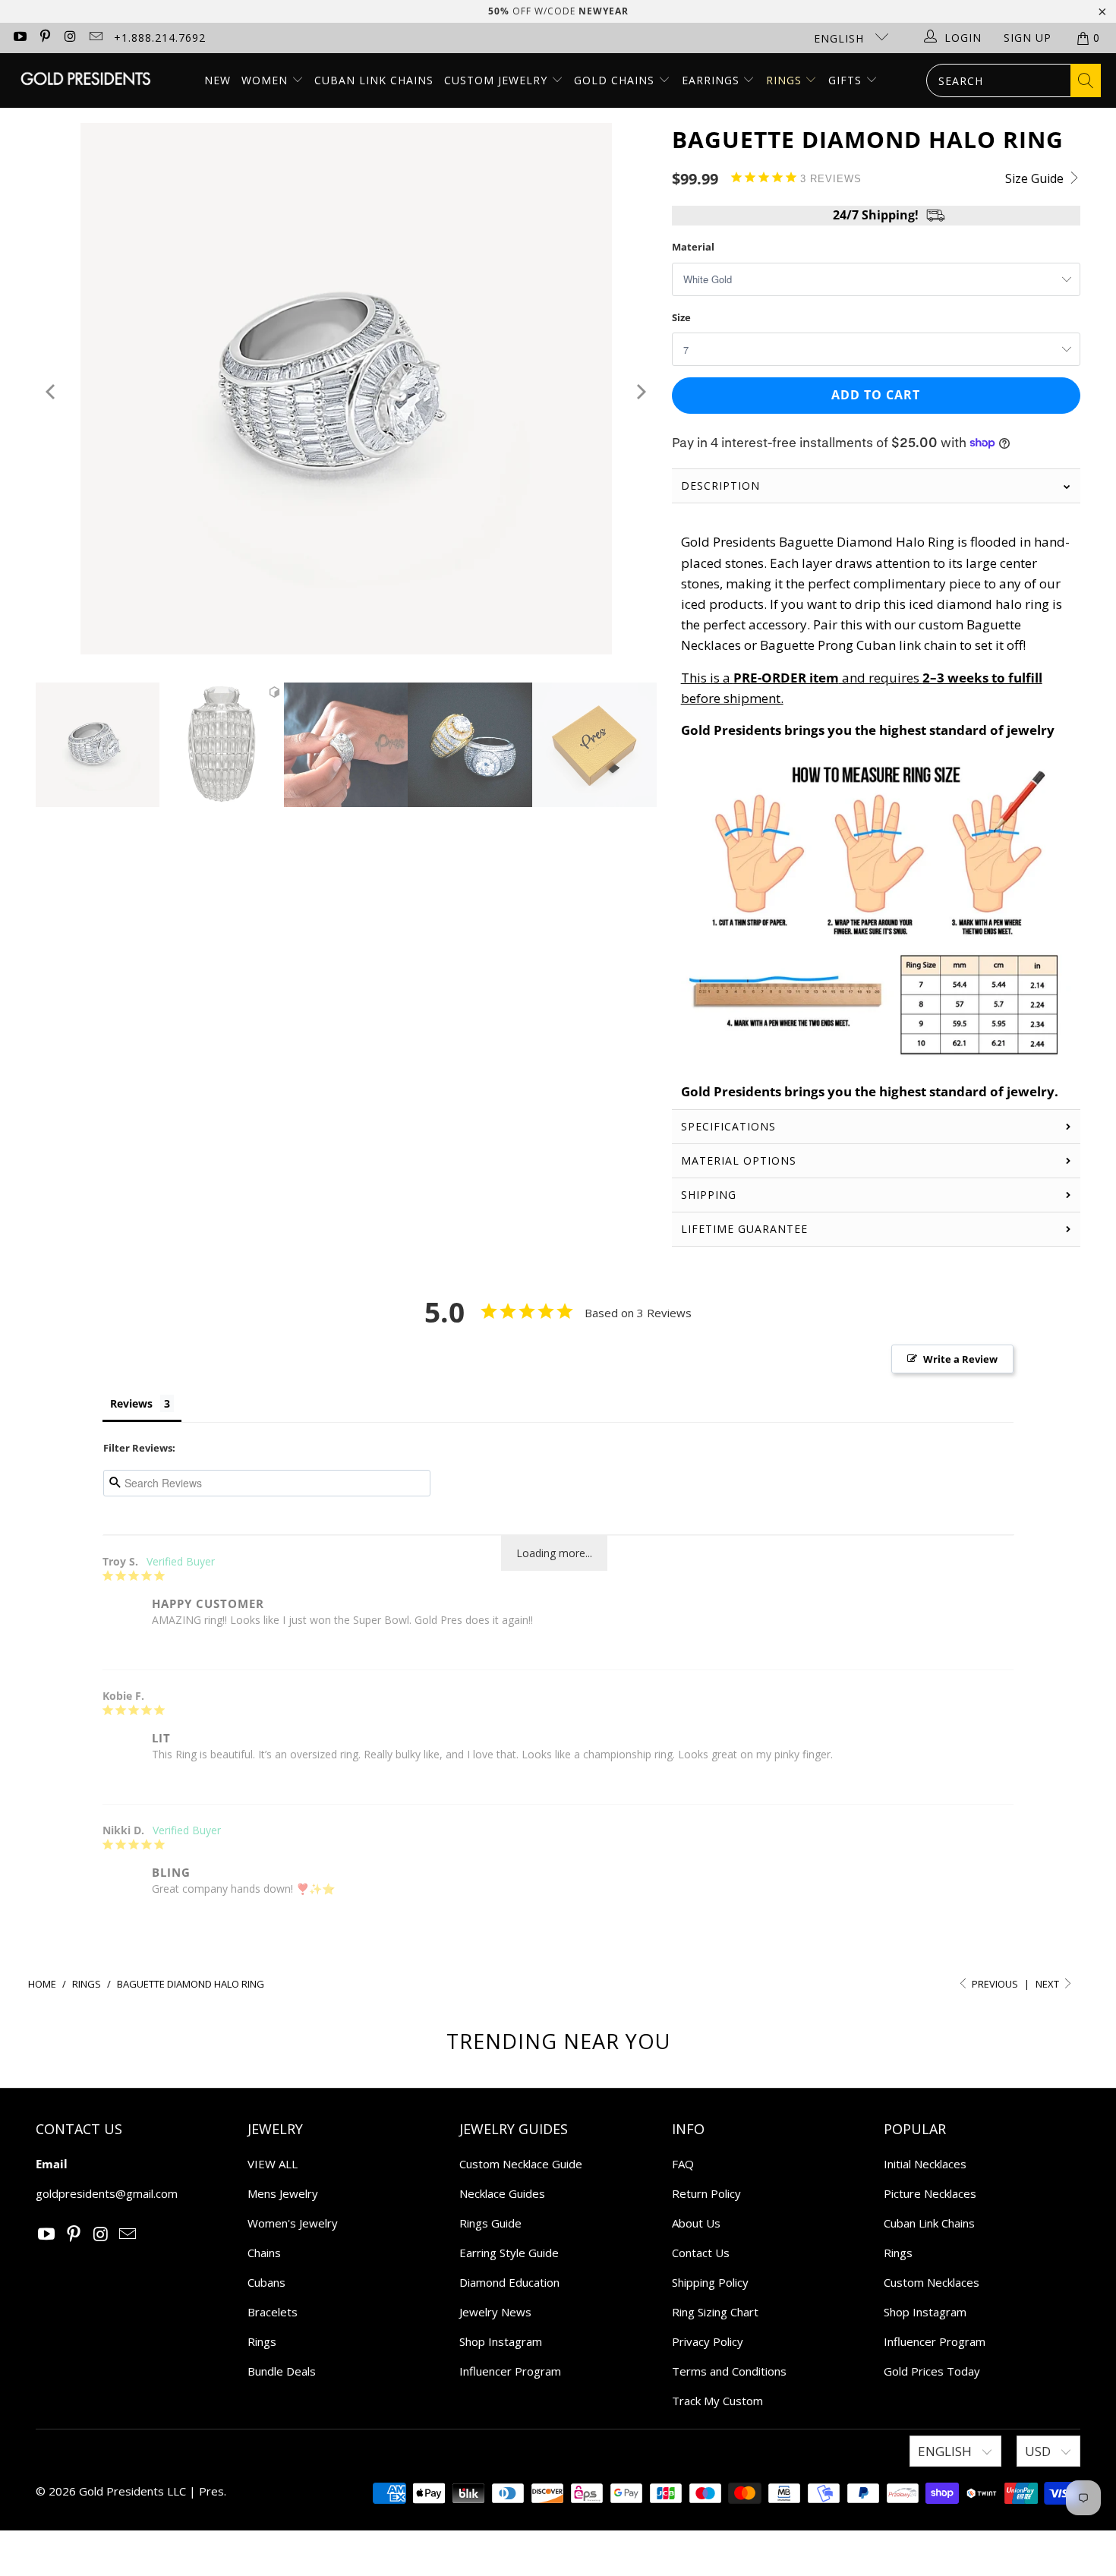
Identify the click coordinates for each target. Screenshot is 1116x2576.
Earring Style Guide (509, 2253)
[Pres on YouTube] (19, 38)
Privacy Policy (708, 2341)
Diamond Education (509, 2282)
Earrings (712, 80)
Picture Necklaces (930, 2193)
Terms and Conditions (729, 2371)
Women (265, 80)
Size (681, 317)
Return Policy (706, 2193)
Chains (264, 2253)
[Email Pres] (96, 38)
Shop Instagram (501, 2341)
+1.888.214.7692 (160, 38)
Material (693, 247)
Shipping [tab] (709, 1195)
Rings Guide (490, 2223)
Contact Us (701, 2253)
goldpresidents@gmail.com (107, 2193)
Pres (211, 2491)
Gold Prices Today (932, 2371)
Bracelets (273, 2312)
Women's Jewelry (293, 2223)
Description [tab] (720, 486)
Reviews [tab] (131, 1403)
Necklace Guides (502, 2193)
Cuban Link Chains (374, 80)
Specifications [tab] (728, 1126)
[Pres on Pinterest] (45, 38)
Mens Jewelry (283, 2193)
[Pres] (85, 80)
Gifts (847, 80)
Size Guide (1036, 178)
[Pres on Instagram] (70, 38)
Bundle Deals (282, 2371)
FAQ (683, 2164)
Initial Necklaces (925, 2164)
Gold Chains (616, 80)
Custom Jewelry (498, 80)
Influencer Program (510, 2371)
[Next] (640, 391)
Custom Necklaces (932, 2282)
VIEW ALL (273, 2164)
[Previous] (52, 391)
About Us (696, 2223)
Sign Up (1028, 38)
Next (1048, 1984)
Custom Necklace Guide (521, 2164)
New (218, 80)
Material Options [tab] (739, 1160)
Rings (786, 80)
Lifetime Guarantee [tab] (746, 1229)
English (841, 38)
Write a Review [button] (960, 1359)
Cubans (266, 2282)
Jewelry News (495, 2312)
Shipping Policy (710, 2282)
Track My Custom (717, 2401)
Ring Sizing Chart (715, 2312)
